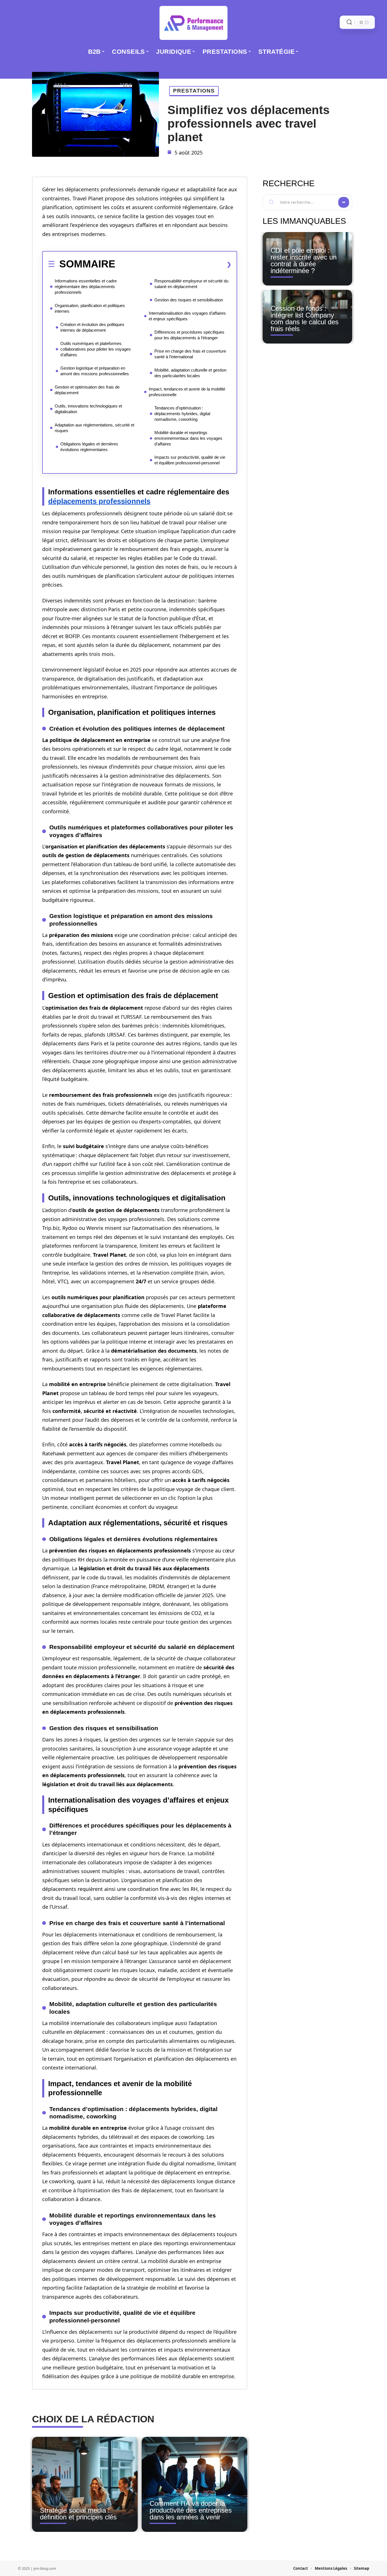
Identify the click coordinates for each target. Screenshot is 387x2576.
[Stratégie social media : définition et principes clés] (85, 2484)
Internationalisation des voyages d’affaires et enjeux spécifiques (187, 316)
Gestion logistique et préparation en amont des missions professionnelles (95, 371)
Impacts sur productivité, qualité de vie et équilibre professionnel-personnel (190, 460)
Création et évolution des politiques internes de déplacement (92, 327)
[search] (349, 22)
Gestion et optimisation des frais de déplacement (87, 390)
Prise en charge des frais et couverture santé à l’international (190, 354)
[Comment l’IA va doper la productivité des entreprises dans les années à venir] (194, 2484)
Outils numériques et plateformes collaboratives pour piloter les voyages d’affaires (96, 349)
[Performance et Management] (193, 23)
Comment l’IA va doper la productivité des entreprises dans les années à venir (191, 2510)
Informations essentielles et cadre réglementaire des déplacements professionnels (86, 287)
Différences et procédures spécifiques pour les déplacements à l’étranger (189, 335)
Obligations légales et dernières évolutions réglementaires (89, 447)
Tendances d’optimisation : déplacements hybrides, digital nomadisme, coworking (182, 414)
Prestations (194, 91)
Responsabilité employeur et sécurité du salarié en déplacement (191, 284)
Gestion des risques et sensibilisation (189, 300)
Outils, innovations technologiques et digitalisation (88, 409)
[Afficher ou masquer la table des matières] (173, 264)
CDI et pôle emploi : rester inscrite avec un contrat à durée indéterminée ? (304, 260)
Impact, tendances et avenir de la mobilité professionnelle (187, 392)
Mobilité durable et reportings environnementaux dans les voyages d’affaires (188, 438)
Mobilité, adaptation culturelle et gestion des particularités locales (190, 373)
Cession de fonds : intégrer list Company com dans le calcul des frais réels (305, 318)
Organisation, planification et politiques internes (90, 308)
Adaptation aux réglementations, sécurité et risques (94, 428)
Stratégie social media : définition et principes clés (78, 2514)
